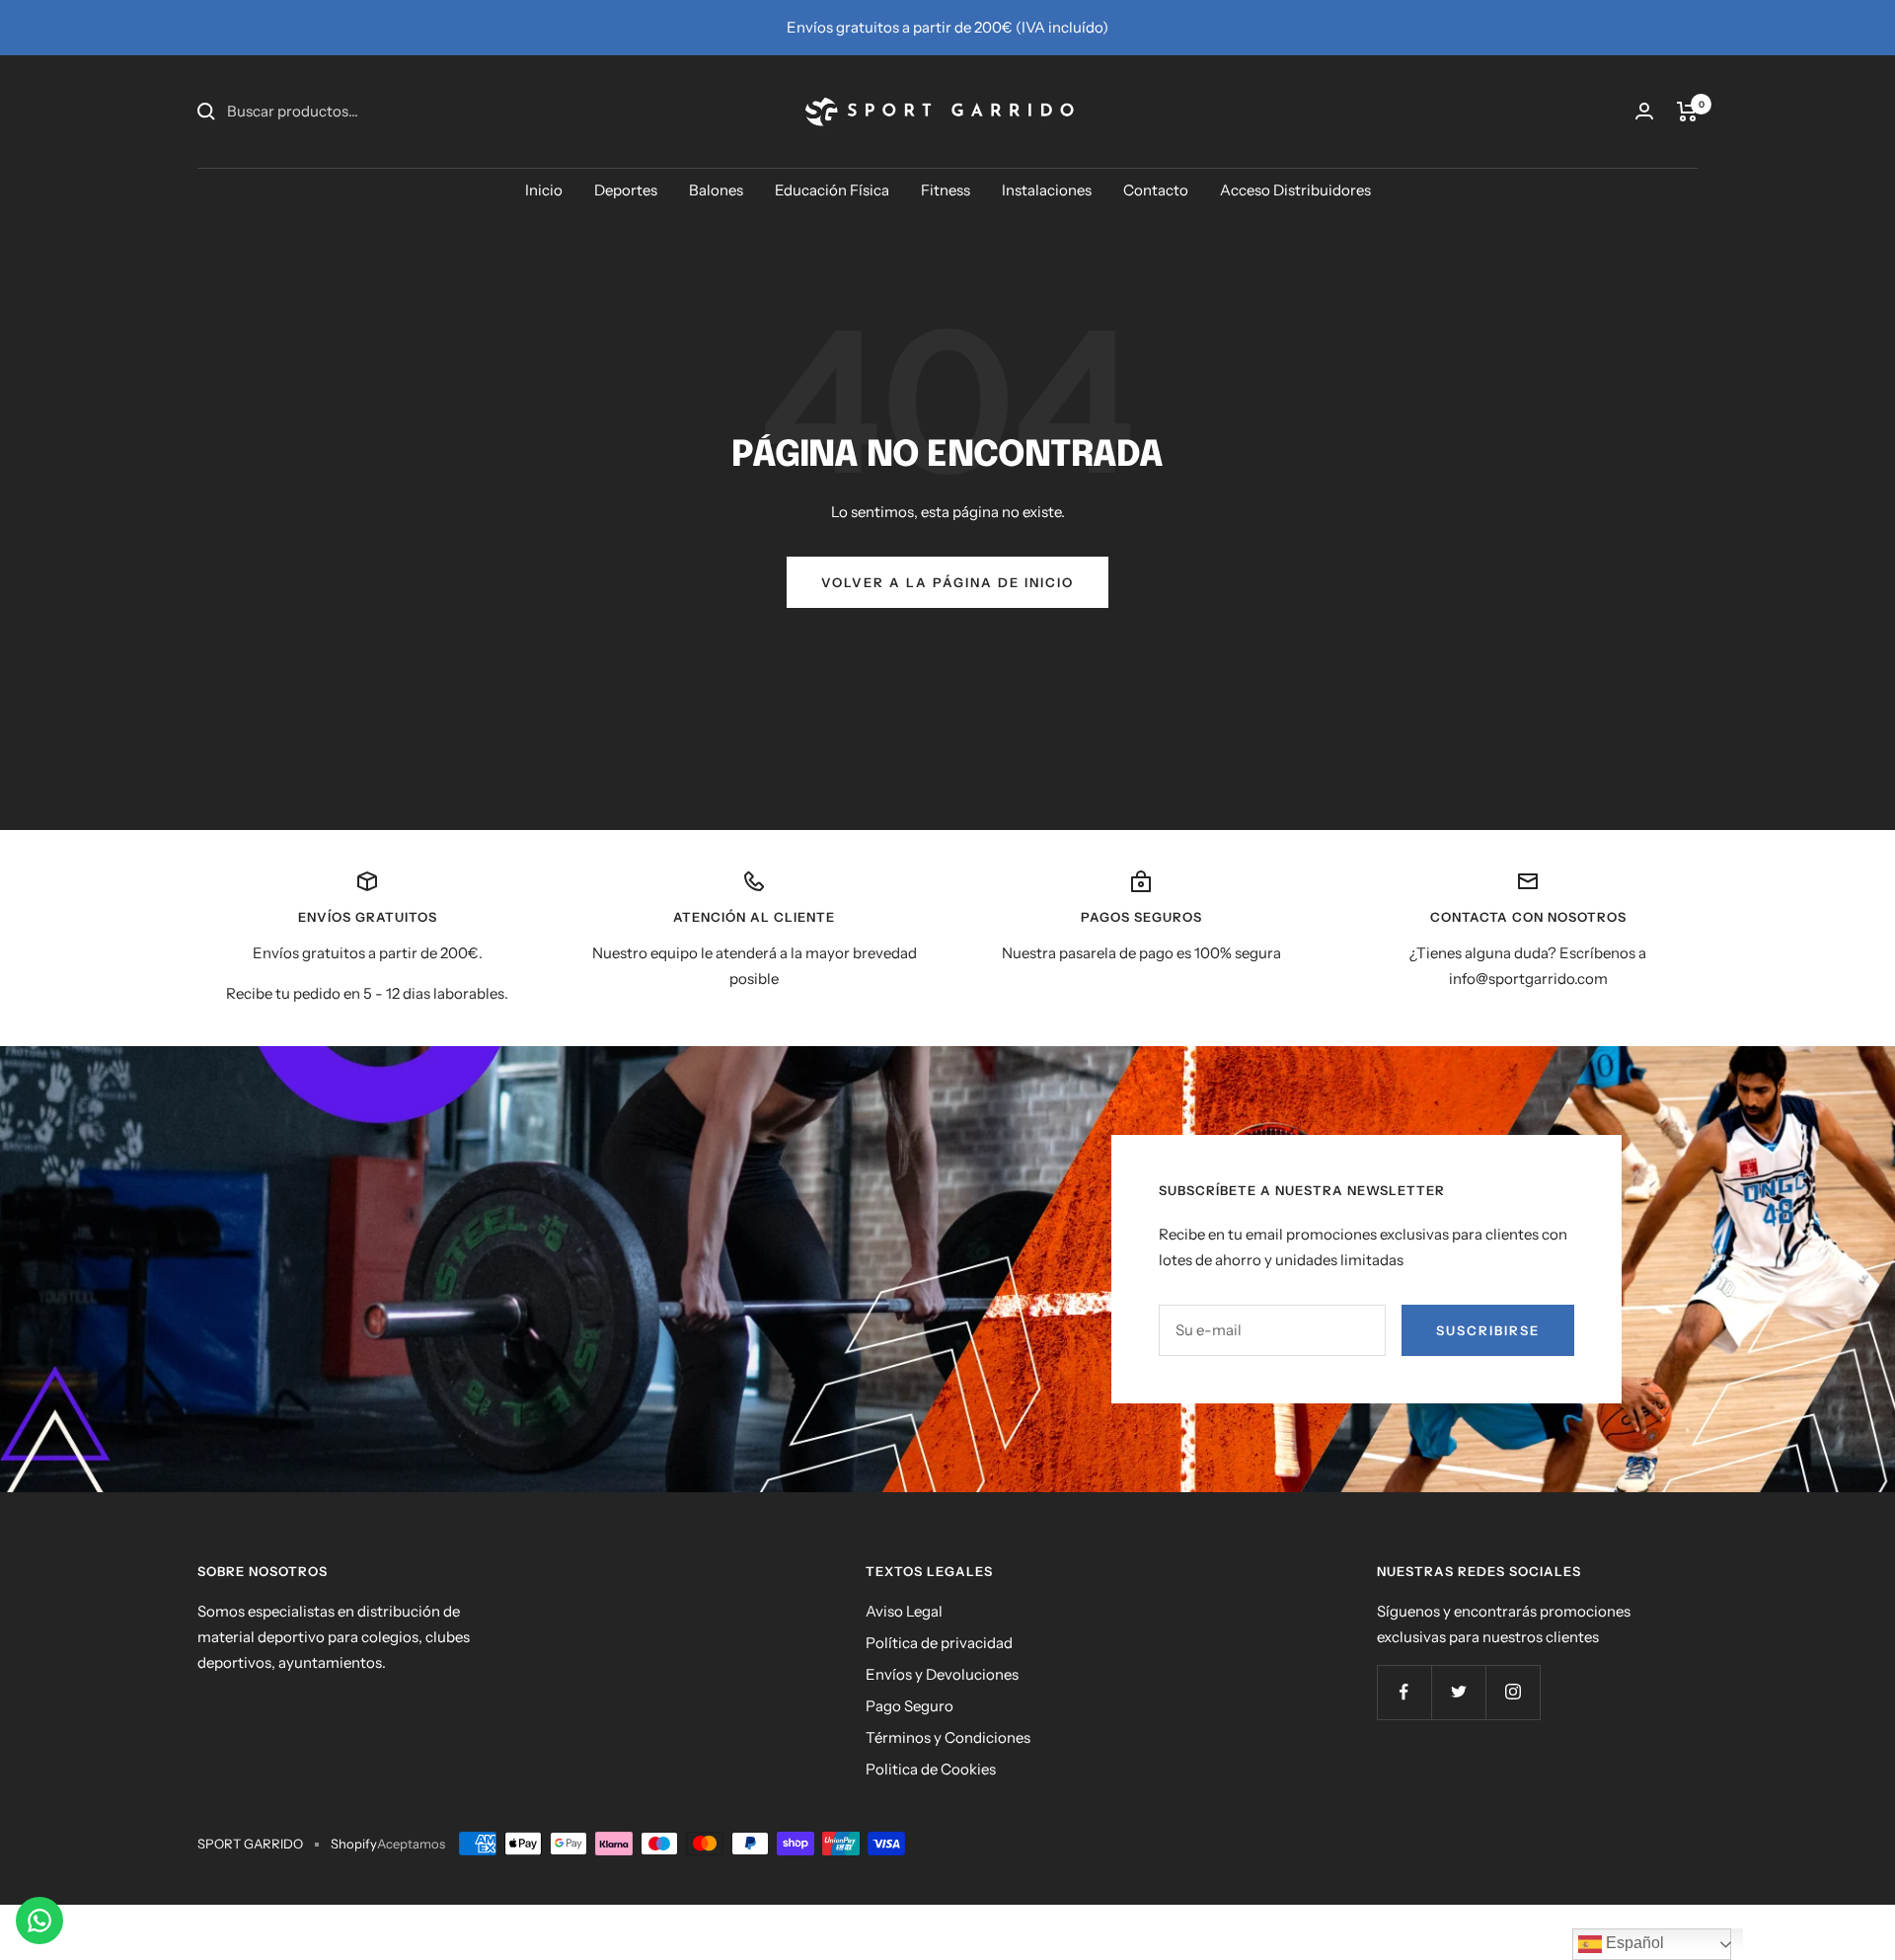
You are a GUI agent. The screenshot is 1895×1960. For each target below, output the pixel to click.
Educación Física (832, 190)
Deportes (626, 190)
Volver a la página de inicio (947, 582)
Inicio (544, 190)
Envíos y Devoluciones (942, 1674)
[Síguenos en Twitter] (1458, 1692)
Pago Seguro (910, 1706)
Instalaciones (1047, 190)
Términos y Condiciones (948, 1737)
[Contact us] (39, 1921)
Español (1633, 1943)
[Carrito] (1687, 112)
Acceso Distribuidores (1295, 190)
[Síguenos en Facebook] (1404, 1692)
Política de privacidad (939, 1643)
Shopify (354, 1844)
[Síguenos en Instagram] (1513, 1692)
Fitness (946, 190)
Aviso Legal (904, 1611)
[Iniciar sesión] (1644, 111)
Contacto (1156, 190)
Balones (716, 190)
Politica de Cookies (931, 1769)
